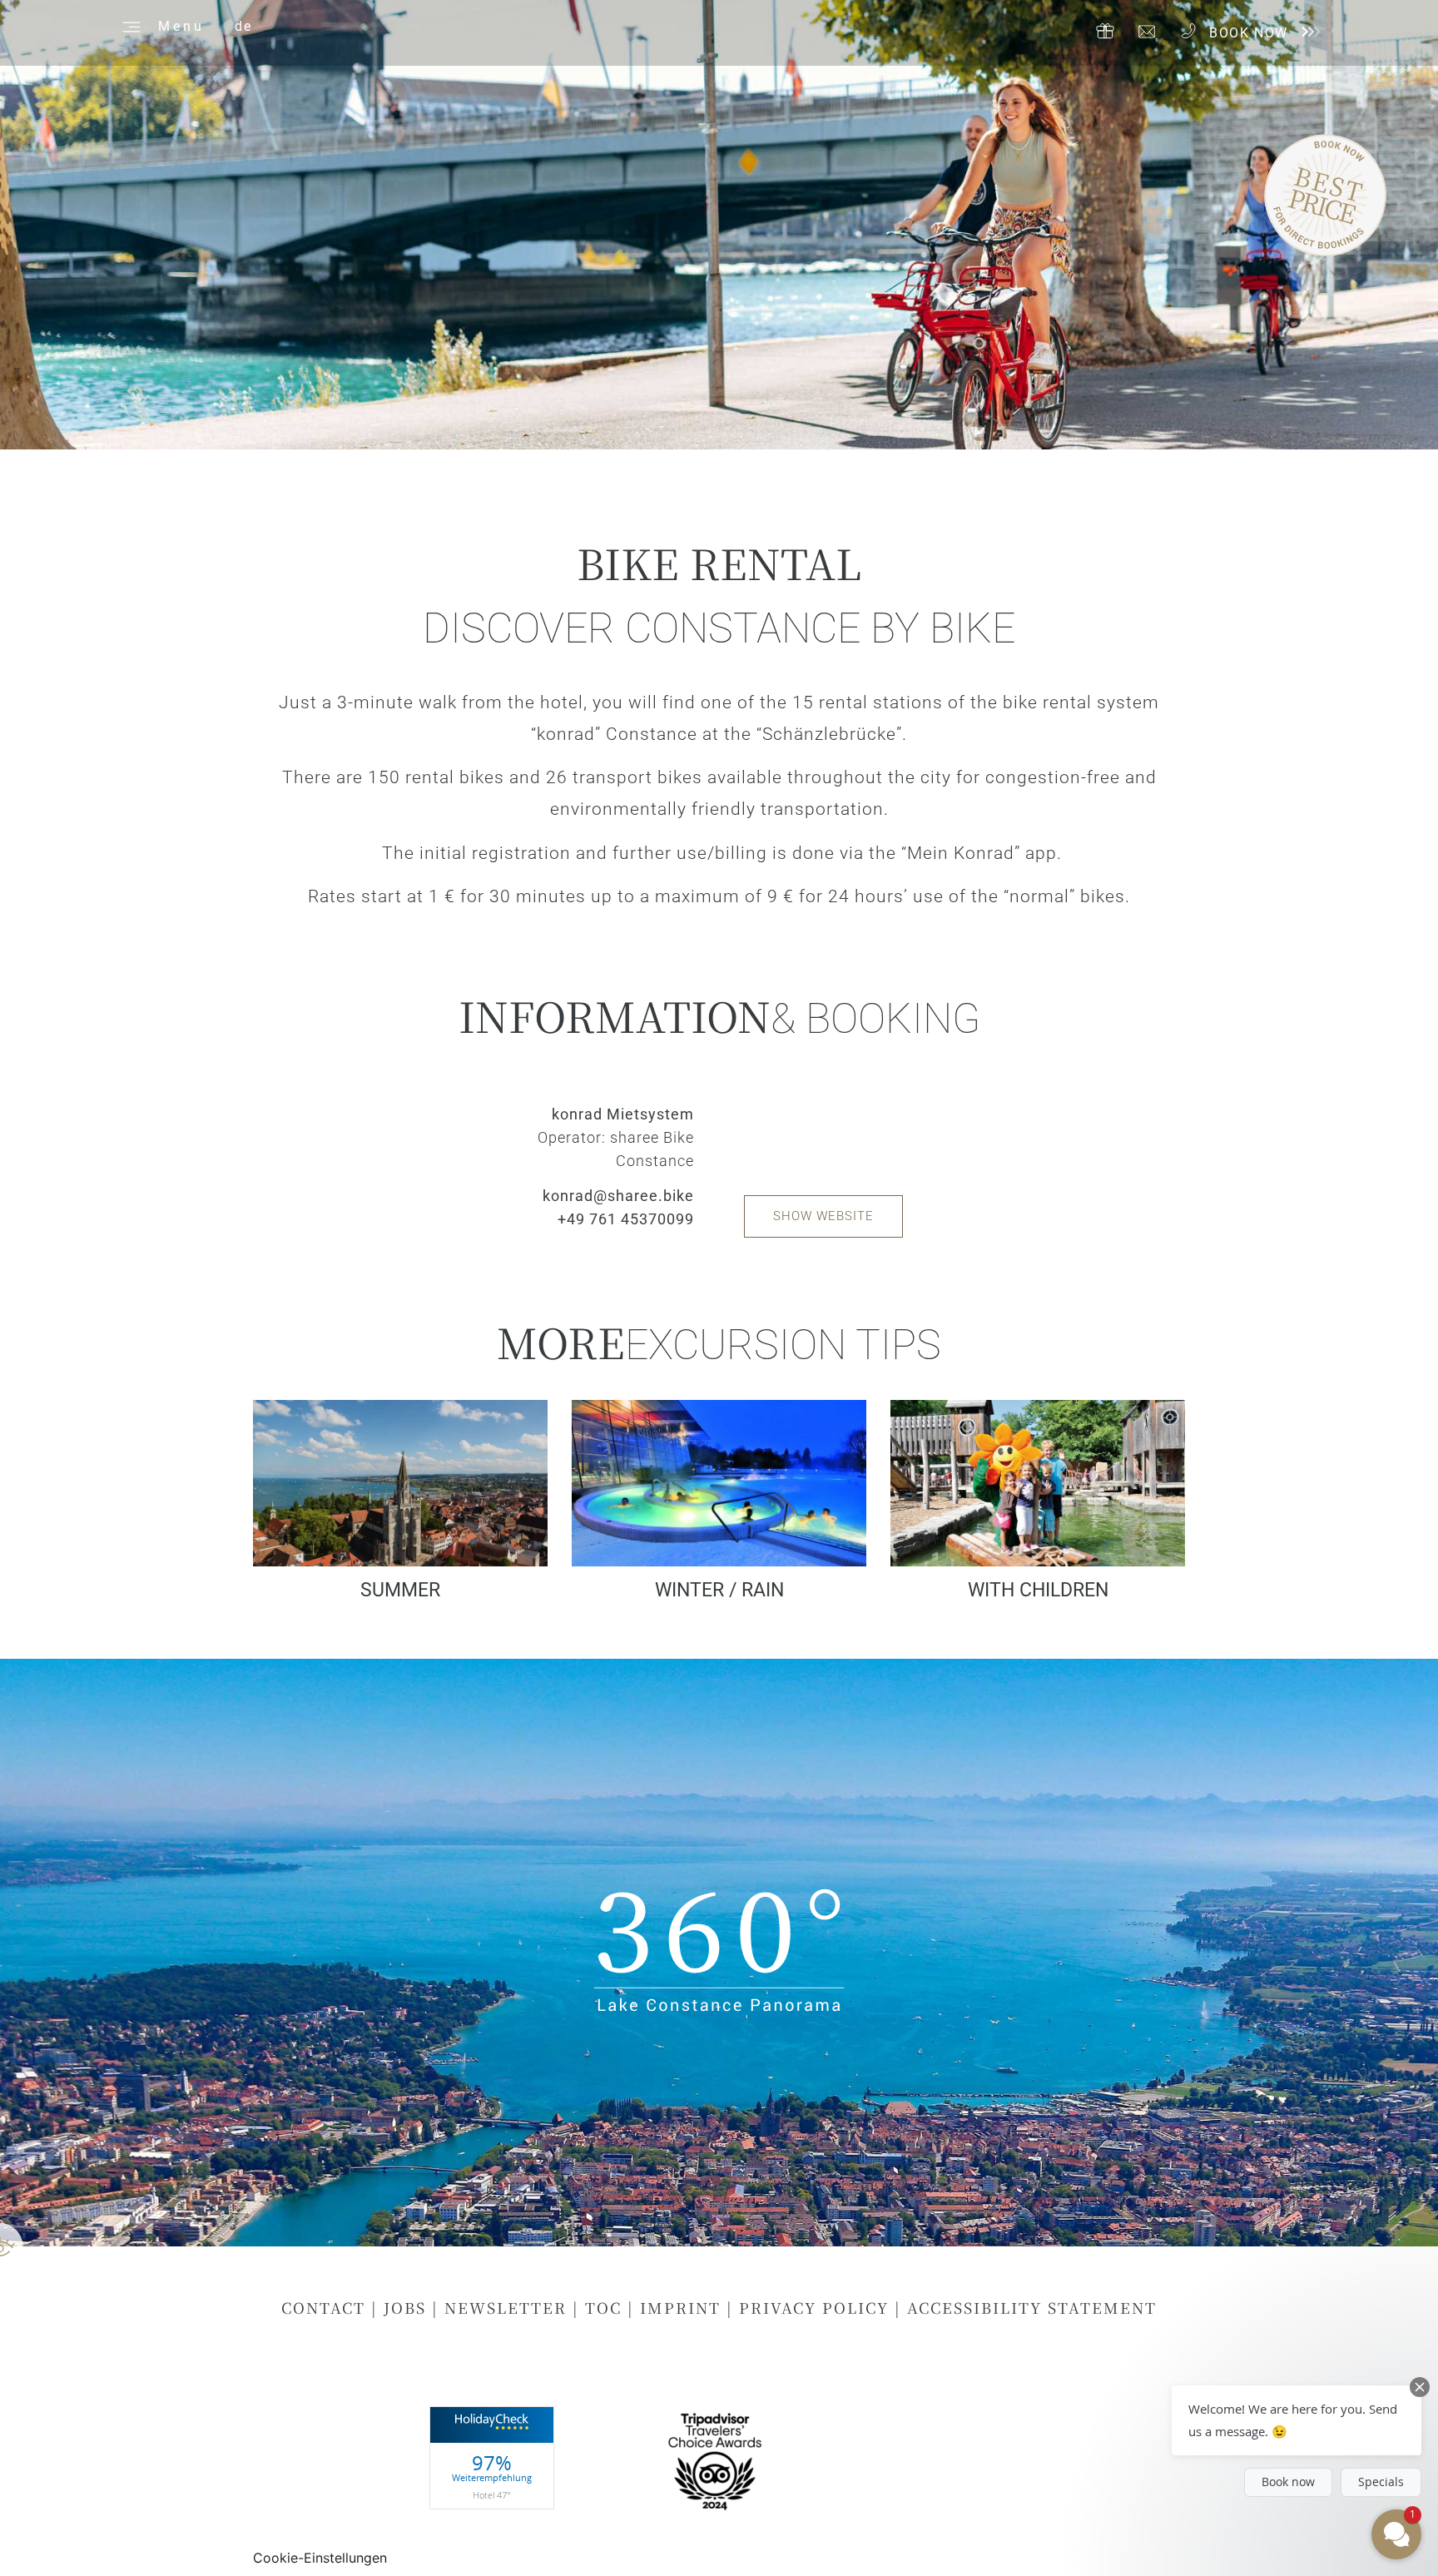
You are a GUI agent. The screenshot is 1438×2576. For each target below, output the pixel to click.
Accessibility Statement (1032, 2307)
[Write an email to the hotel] (1147, 32)
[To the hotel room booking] (1309, 32)
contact (326, 2307)
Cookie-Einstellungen (320, 2558)
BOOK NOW (1249, 33)
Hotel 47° (492, 2494)
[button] (1297, 2420)
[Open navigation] (129, 25)
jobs (405, 2307)
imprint (680, 2307)
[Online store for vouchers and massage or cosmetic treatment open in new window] (1105, 31)
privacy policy (814, 2307)
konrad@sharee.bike (618, 1196)
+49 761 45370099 (626, 1219)
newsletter (506, 2307)
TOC (606, 2307)
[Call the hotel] (1188, 31)
